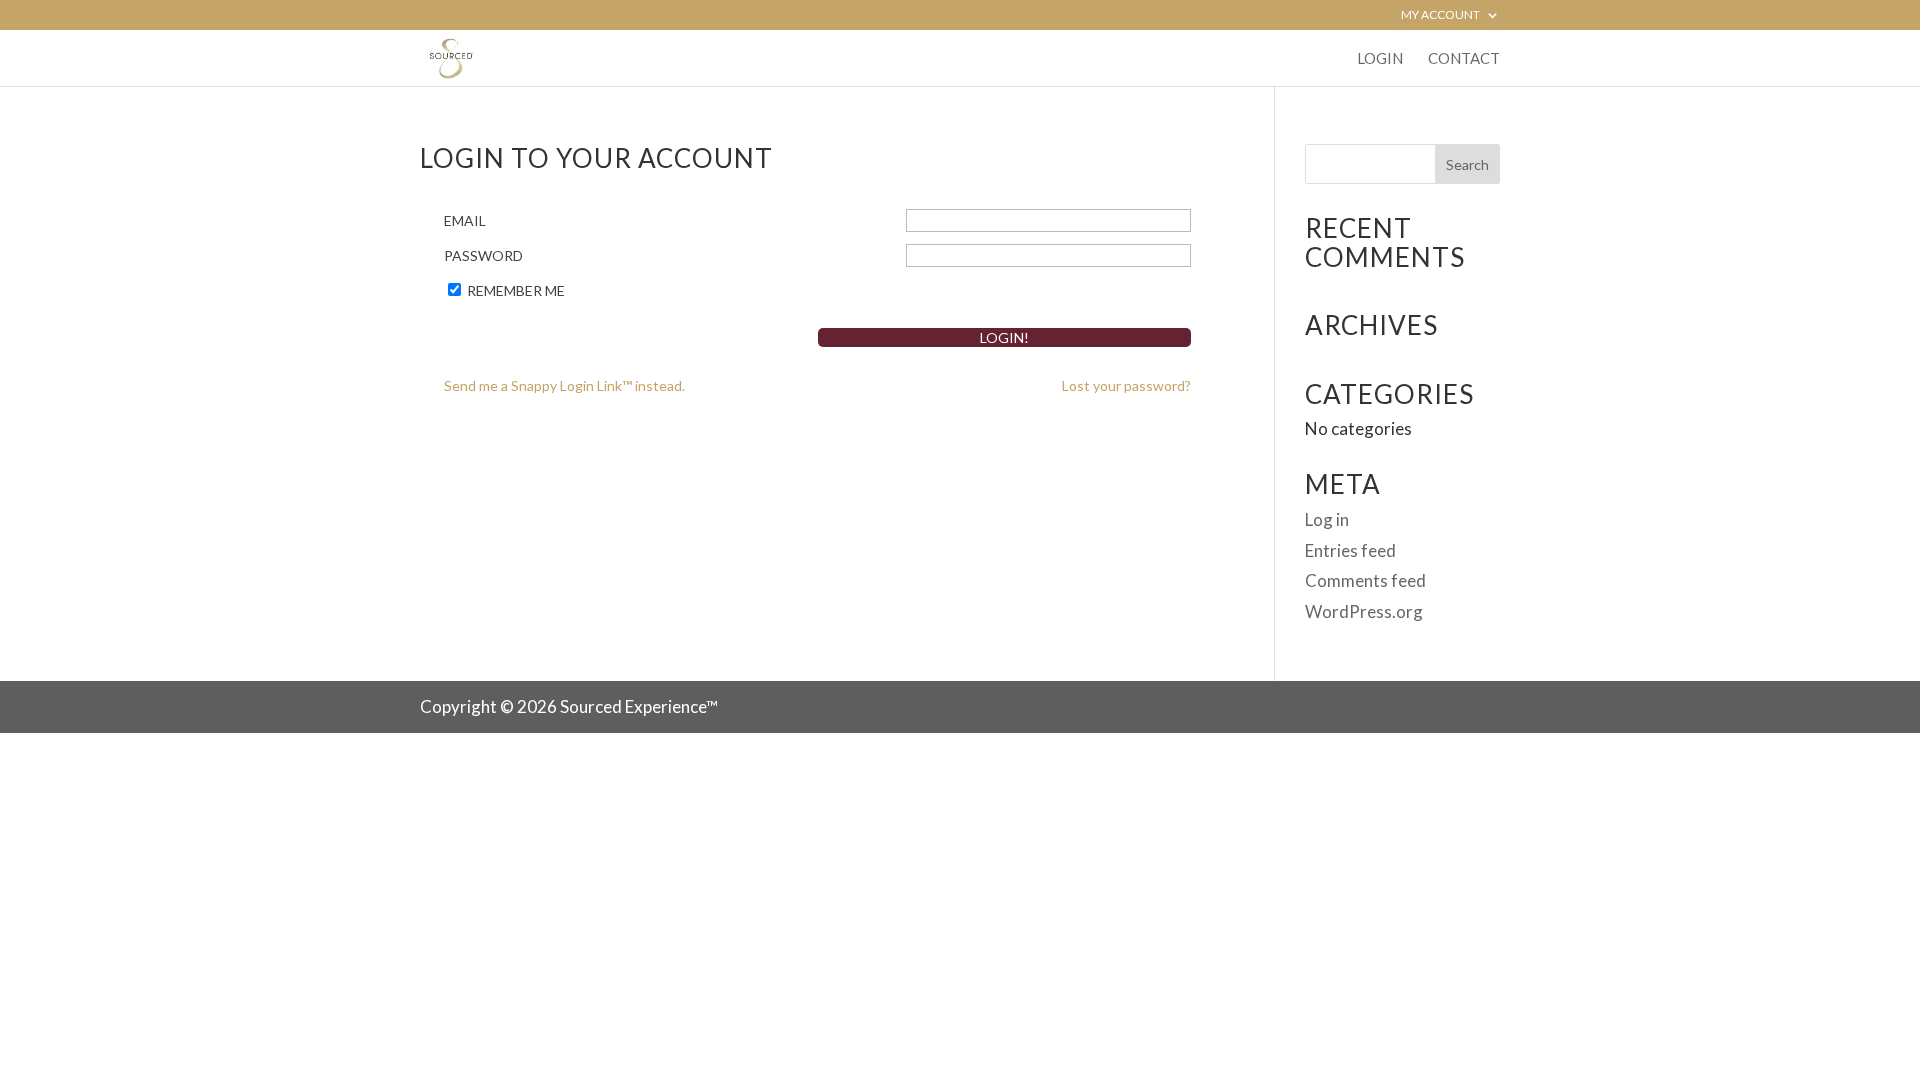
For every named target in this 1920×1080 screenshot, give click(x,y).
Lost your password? (1126, 385)
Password (483, 255)
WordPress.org (1364, 611)
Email (465, 220)
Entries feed (1350, 550)
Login (1380, 59)
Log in (1327, 519)
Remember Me (516, 290)
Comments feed (1365, 580)
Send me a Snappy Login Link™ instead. (564, 385)
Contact (1464, 59)
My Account (1440, 15)
